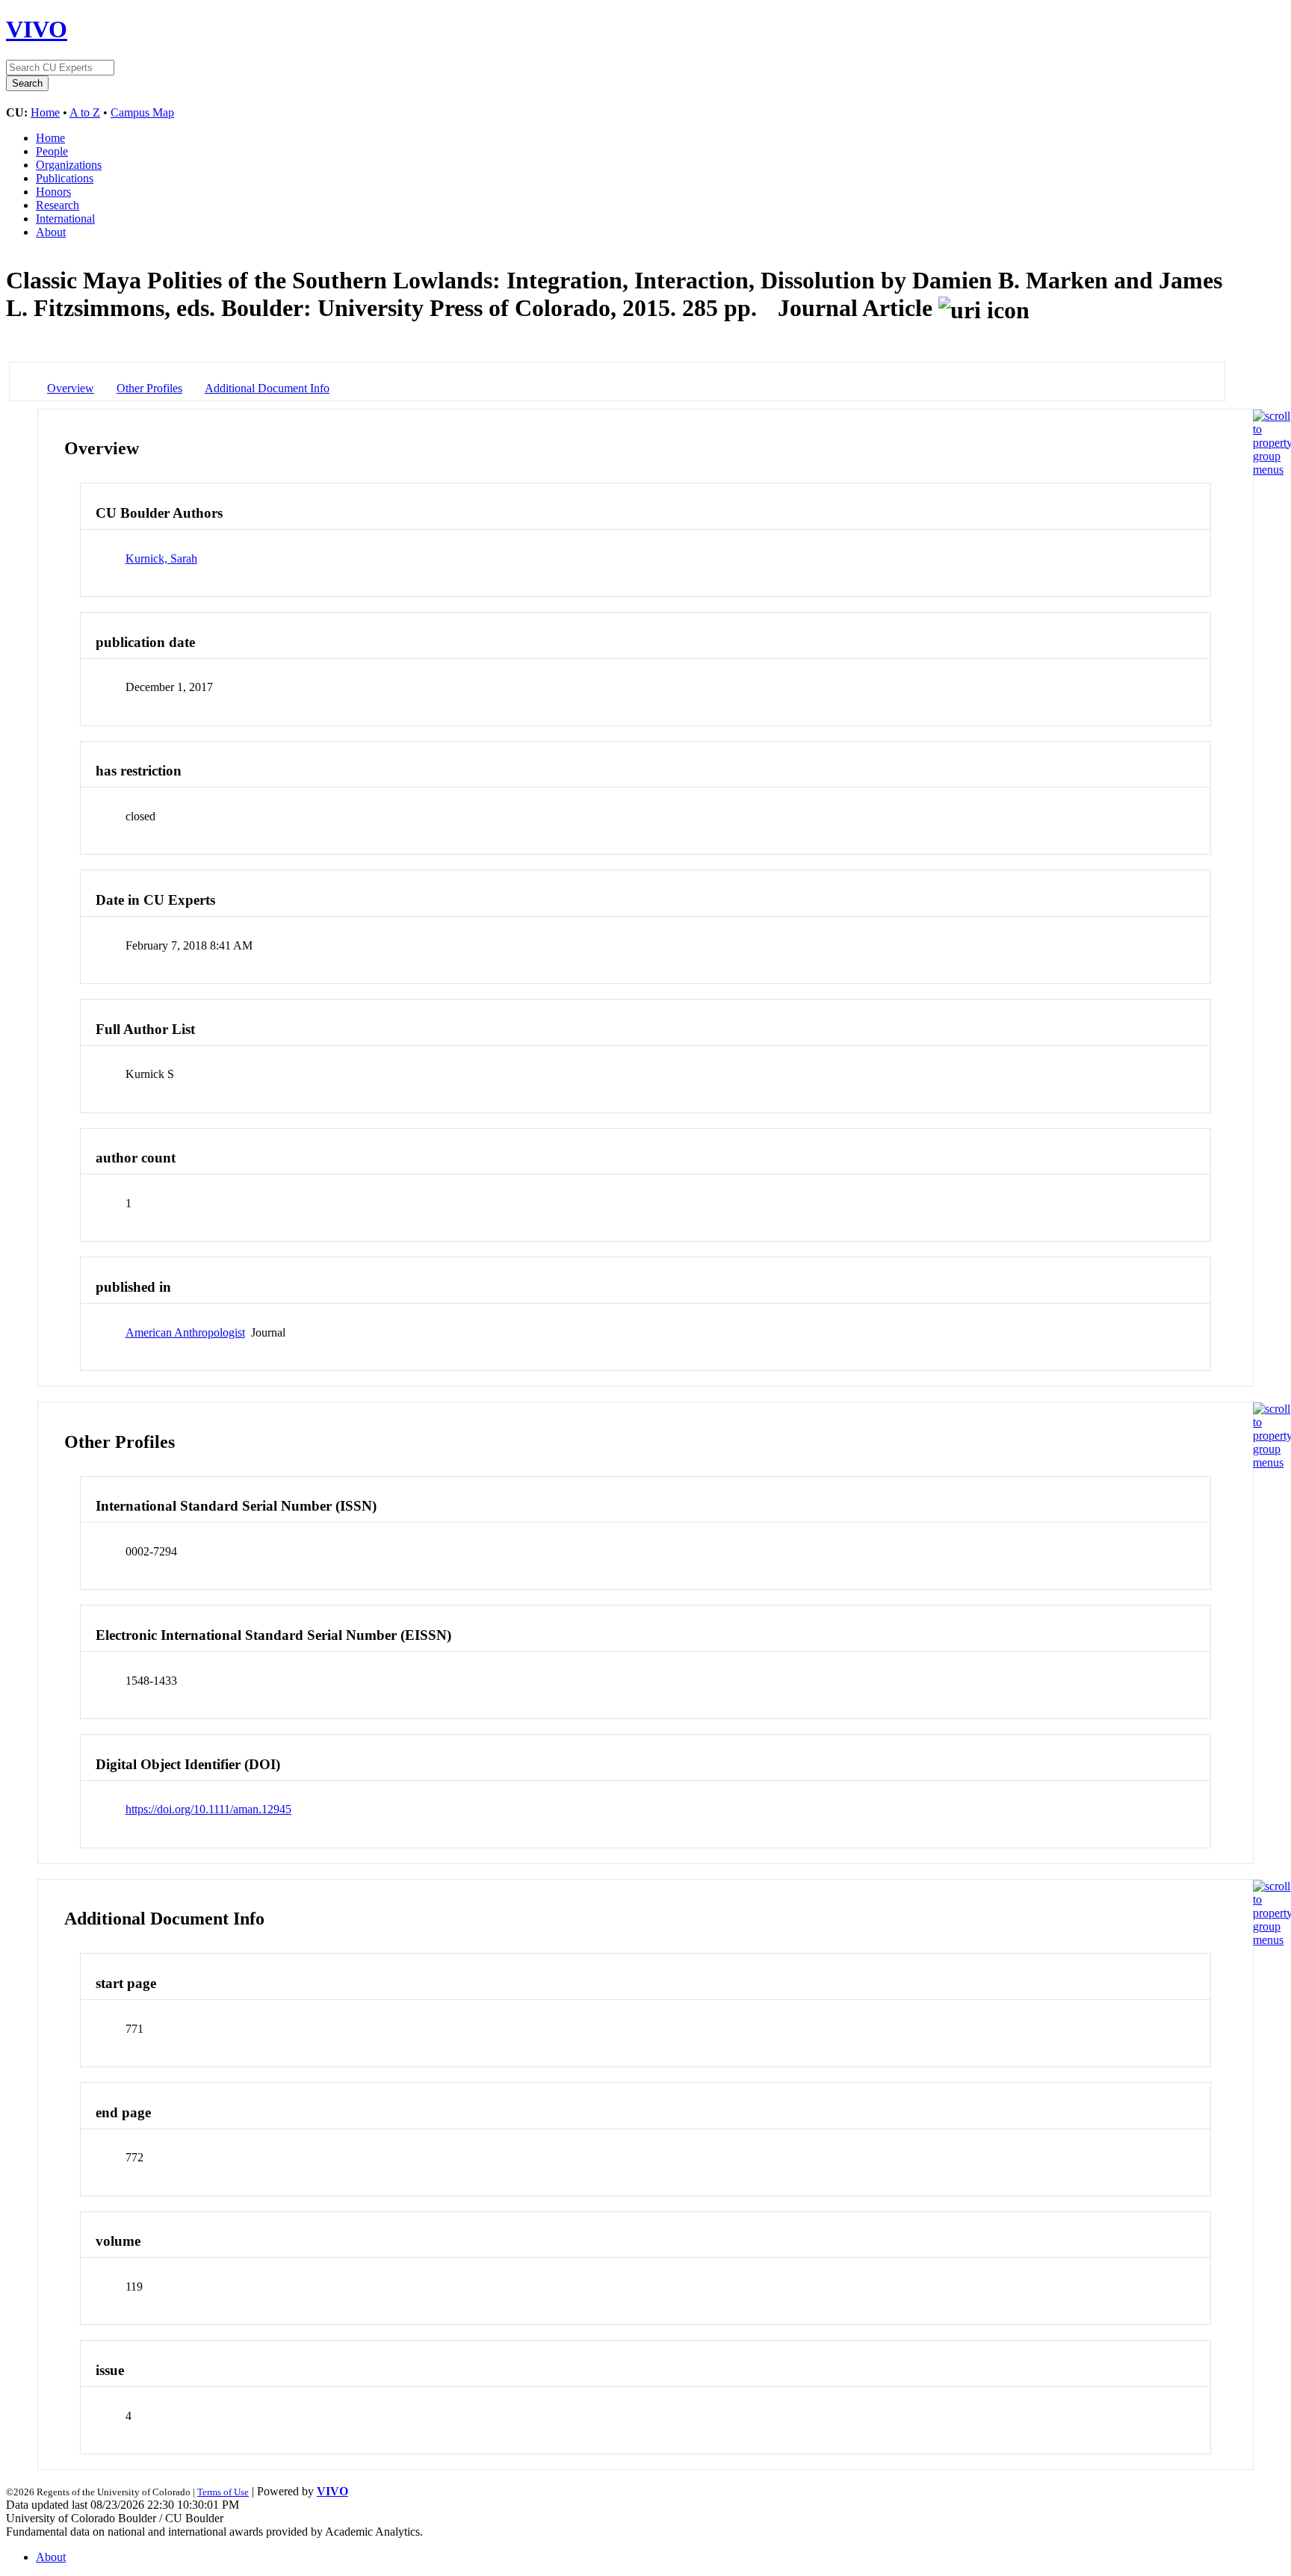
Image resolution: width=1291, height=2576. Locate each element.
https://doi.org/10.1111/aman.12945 (208, 1809)
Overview (71, 388)
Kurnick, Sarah (161, 558)
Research (58, 205)
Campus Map (142, 112)
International (65, 219)
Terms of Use (223, 2492)
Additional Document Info (267, 388)
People (52, 151)
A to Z (85, 112)
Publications (65, 178)
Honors (53, 192)
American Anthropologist (185, 1332)
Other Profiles (149, 388)
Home (45, 112)
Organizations (69, 165)
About (51, 232)
